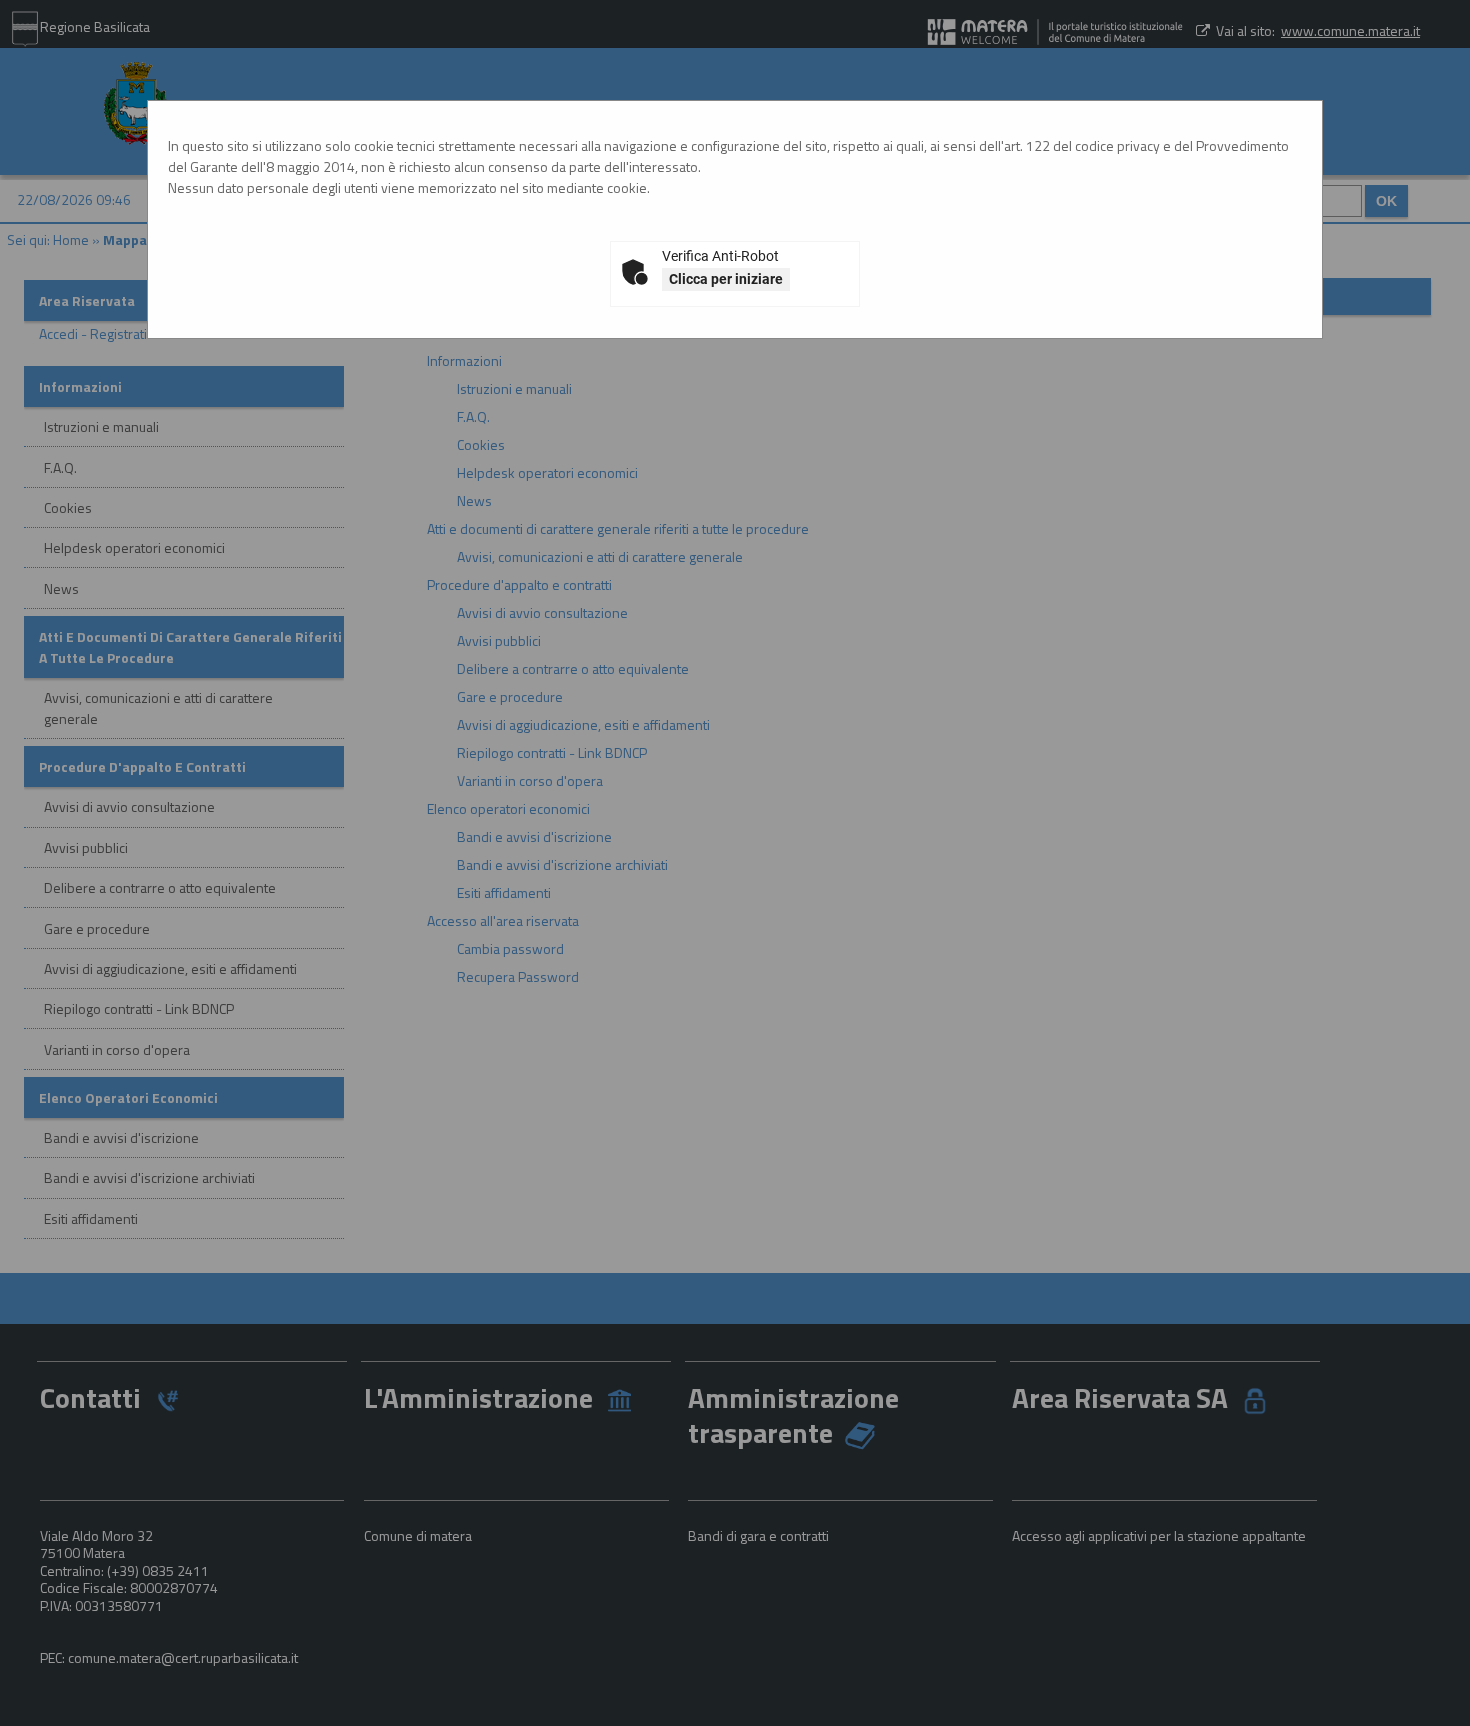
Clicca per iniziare (726, 279)
